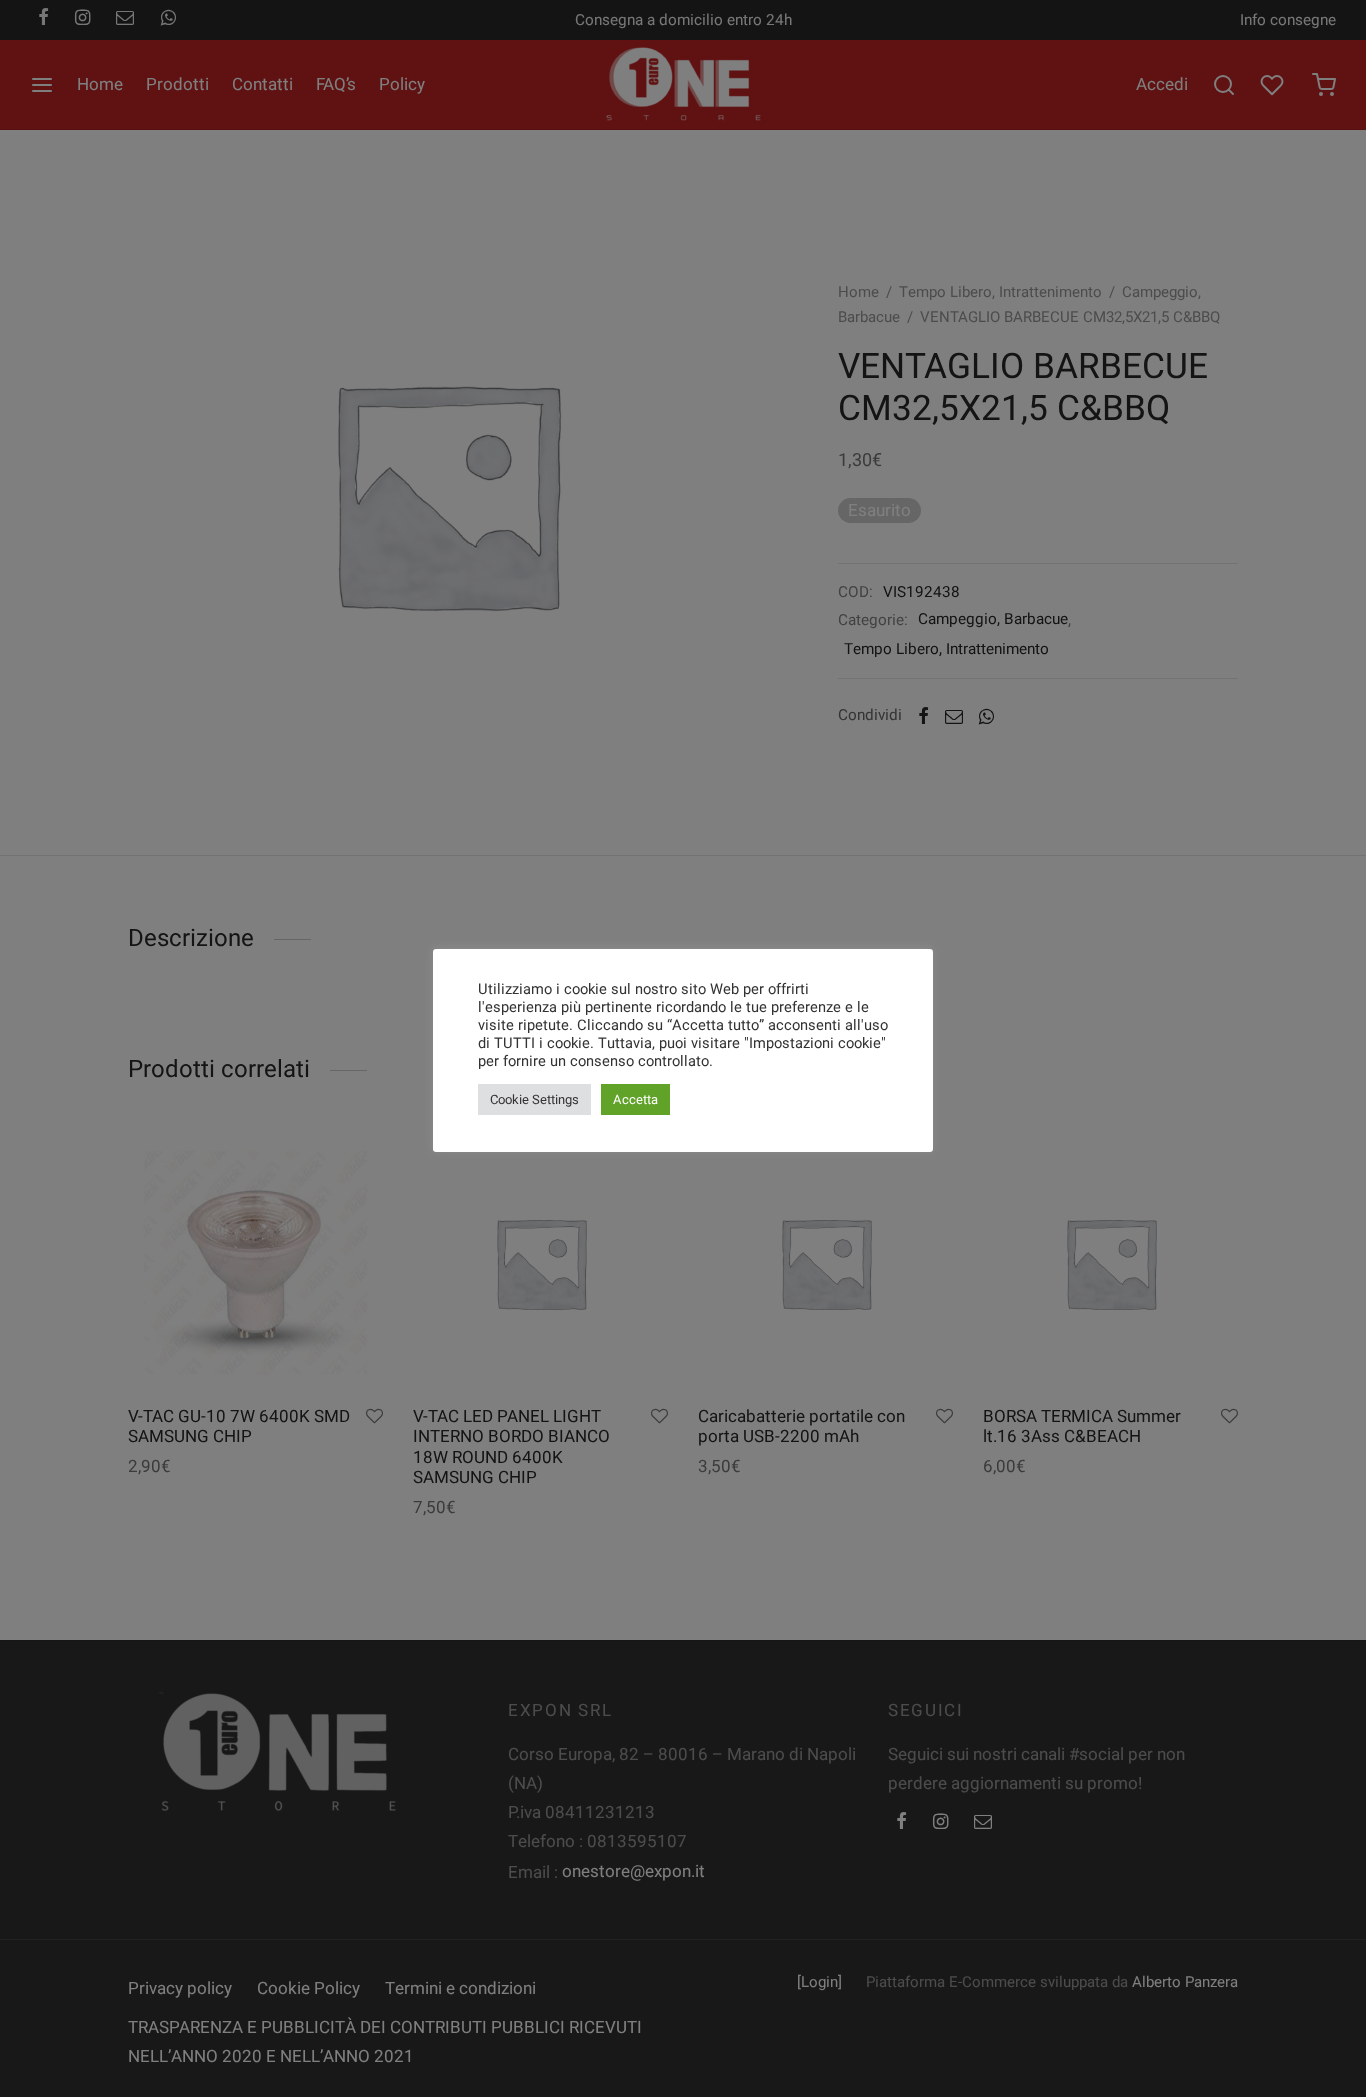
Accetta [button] (635, 1099)
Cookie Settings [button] (534, 1099)
